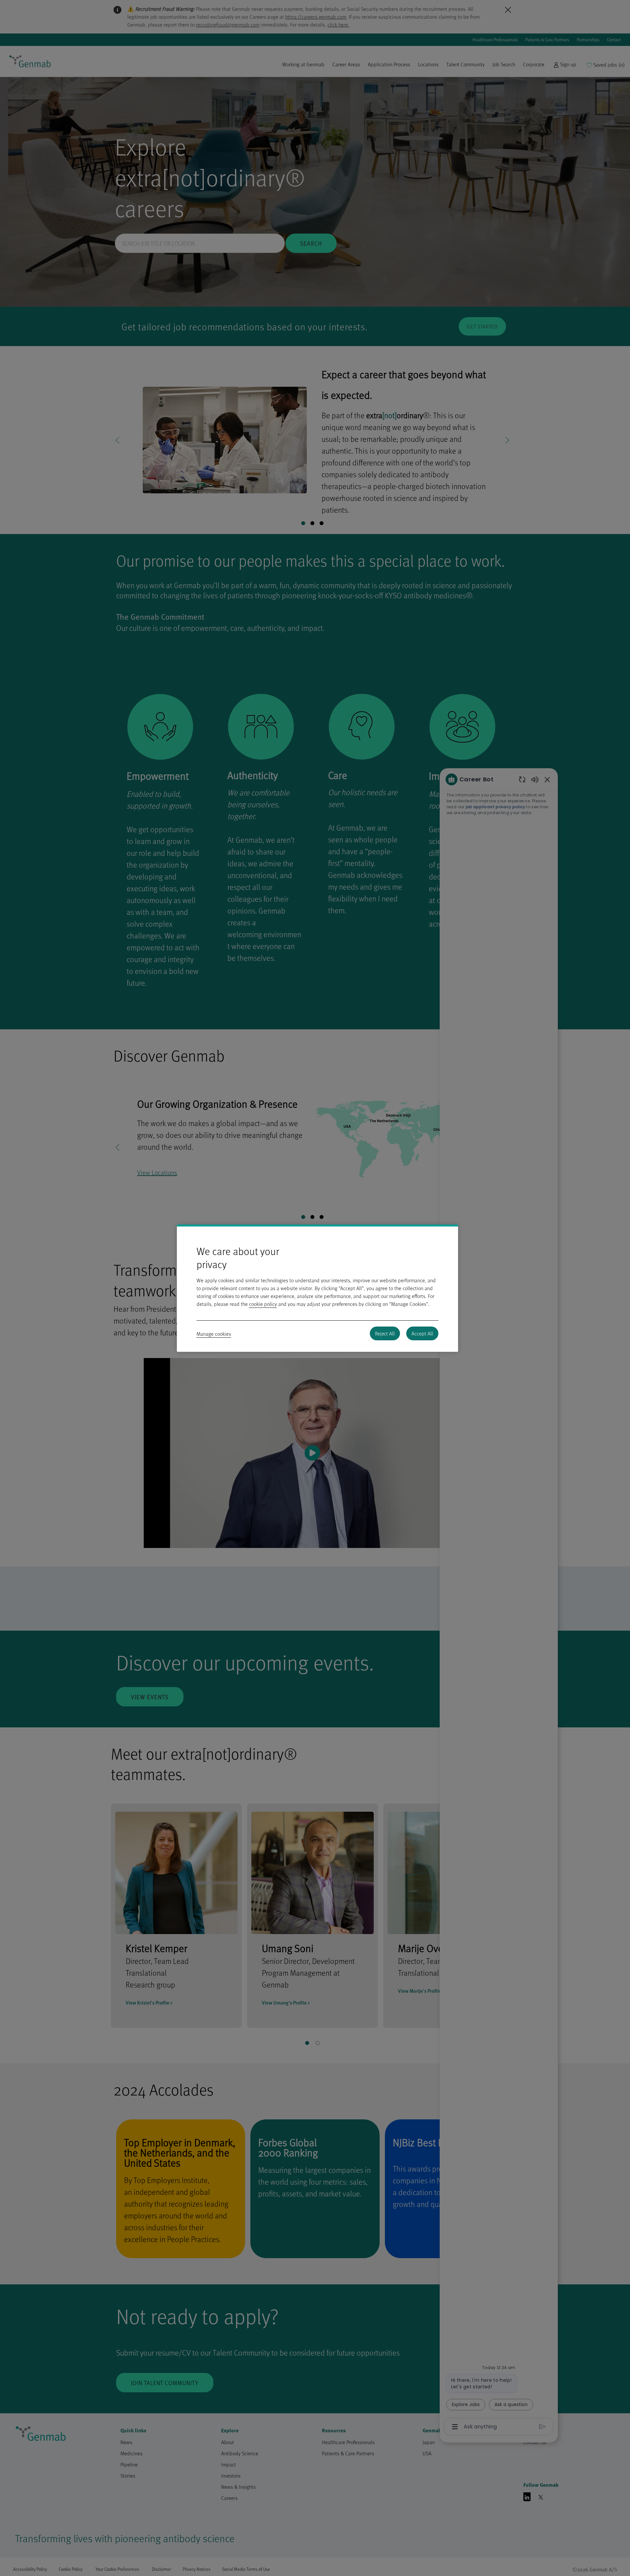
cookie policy (263, 1304)
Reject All (385, 1333)
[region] (317, 1288)
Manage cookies (214, 1334)
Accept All (422, 1333)
